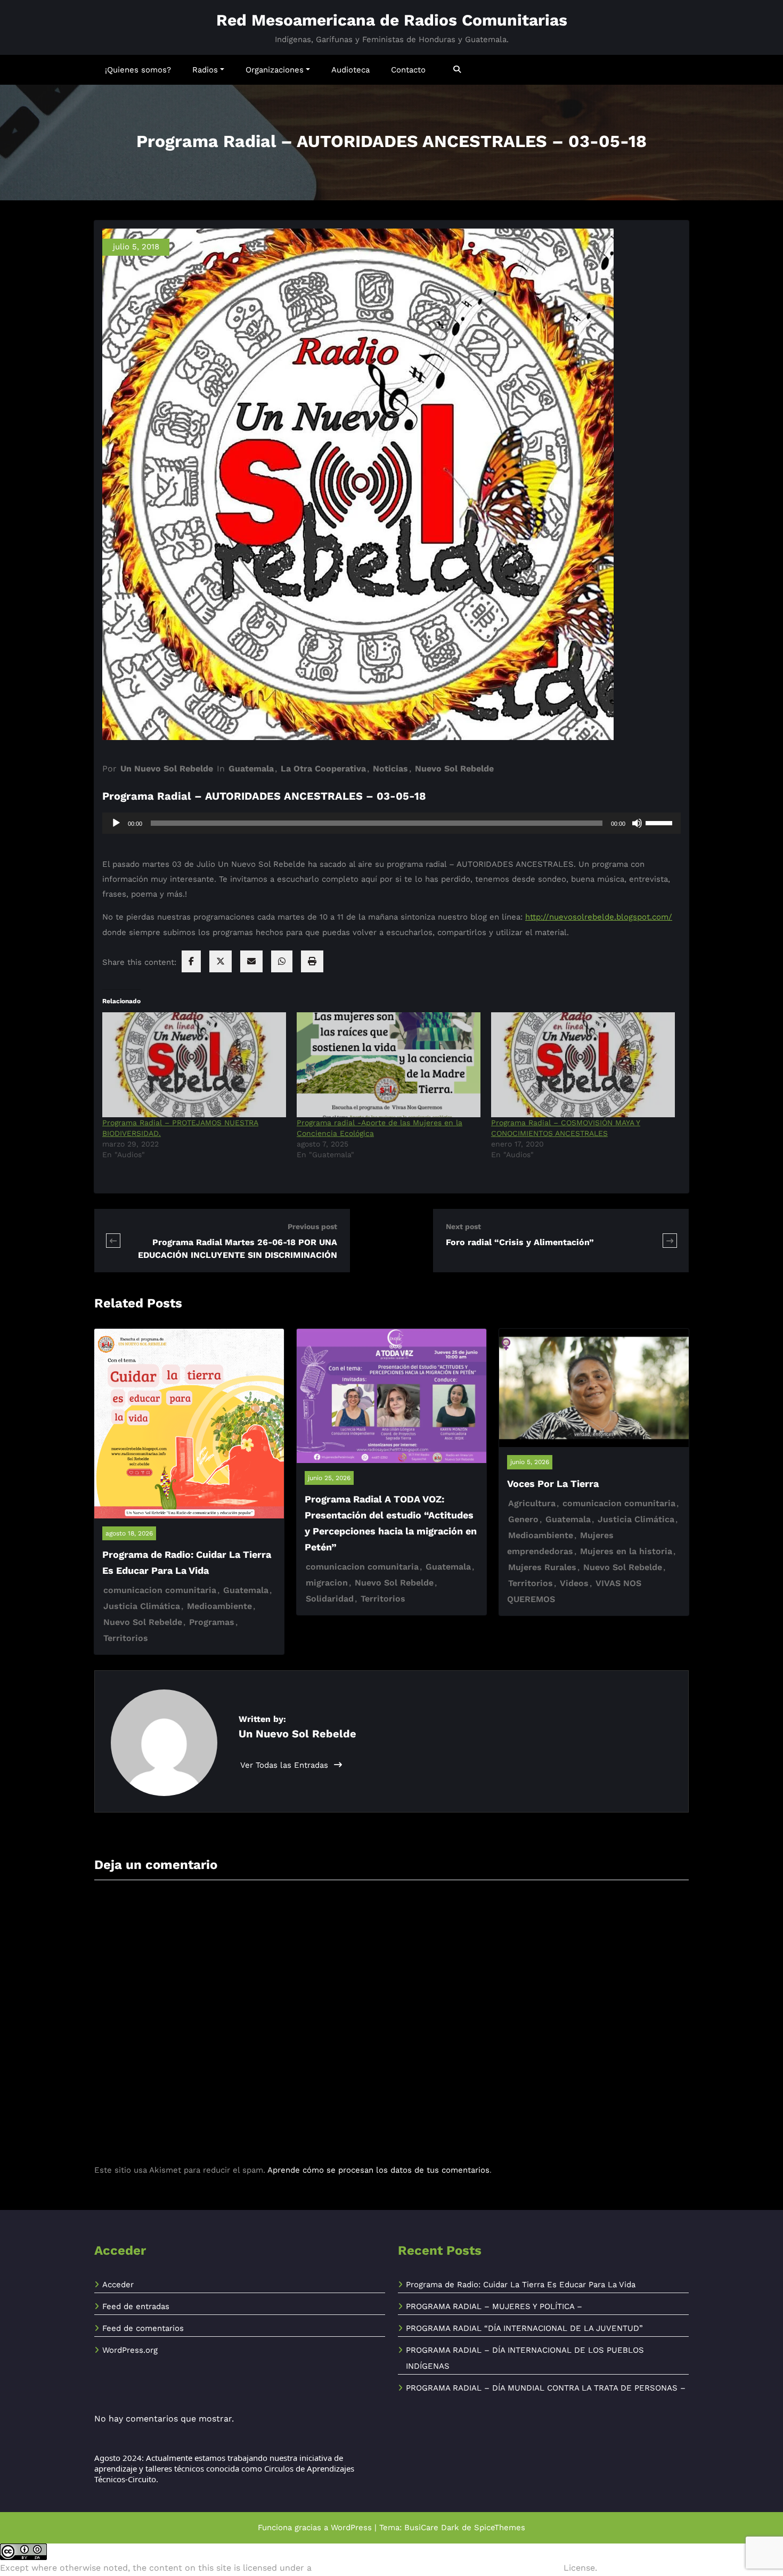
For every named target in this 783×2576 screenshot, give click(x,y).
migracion (327, 1583)
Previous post (312, 1226)
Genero (523, 1519)
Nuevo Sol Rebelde (454, 769)
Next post (463, 1226)
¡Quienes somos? (138, 70)
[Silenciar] (637, 823)
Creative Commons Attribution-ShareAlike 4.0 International (438, 2568)
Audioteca (350, 70)
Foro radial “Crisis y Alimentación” (520, 1242)
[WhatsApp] (282, 961)
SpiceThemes (500, 2528)
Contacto (408, 70)
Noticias (390, 769)
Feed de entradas (136, 2306)
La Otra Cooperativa (323, 769)
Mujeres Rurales (542, 1567)
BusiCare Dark (432, 2528)
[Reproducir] (116, 823)
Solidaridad (330, 1599)
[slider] (660, 822)
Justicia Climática (142, 1606)
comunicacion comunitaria (160, 1590)
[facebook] (191, 961)
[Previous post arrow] (113, 1241)
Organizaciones (275, 70)
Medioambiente (219, 1606)
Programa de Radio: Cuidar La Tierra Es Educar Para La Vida (521, 2285)
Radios (205, 70)
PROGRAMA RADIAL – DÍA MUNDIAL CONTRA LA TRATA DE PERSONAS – (546, 2388)
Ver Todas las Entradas (286, 1765)
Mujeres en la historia (626, 1551)
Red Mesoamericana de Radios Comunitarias (392, 20)
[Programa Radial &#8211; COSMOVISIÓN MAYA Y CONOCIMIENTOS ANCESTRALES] (583, 1065)
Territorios (126, 1638)
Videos (574, 1583)
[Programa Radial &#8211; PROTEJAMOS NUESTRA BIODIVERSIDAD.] (194, 1065)
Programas (212, 1622)
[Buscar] (458, 70)
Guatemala (251, 769)
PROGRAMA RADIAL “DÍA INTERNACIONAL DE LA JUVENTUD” (524, 2328)
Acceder (118, 2285)
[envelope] (251, 961)
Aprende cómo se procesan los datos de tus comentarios (378, 2170)
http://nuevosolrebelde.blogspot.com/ (599, 917)
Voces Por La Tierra (553, 1484)
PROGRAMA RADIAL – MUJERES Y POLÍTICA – (494, 2306)
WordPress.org (130, 2350)
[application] (391, 823)
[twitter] (221, 961)
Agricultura (532, 1503)
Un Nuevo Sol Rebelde (167, 769)
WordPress (351, 2528)
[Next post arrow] (670, 1241)
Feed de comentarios (143, 2328)
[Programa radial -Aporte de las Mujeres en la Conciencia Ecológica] (389, 1065)
